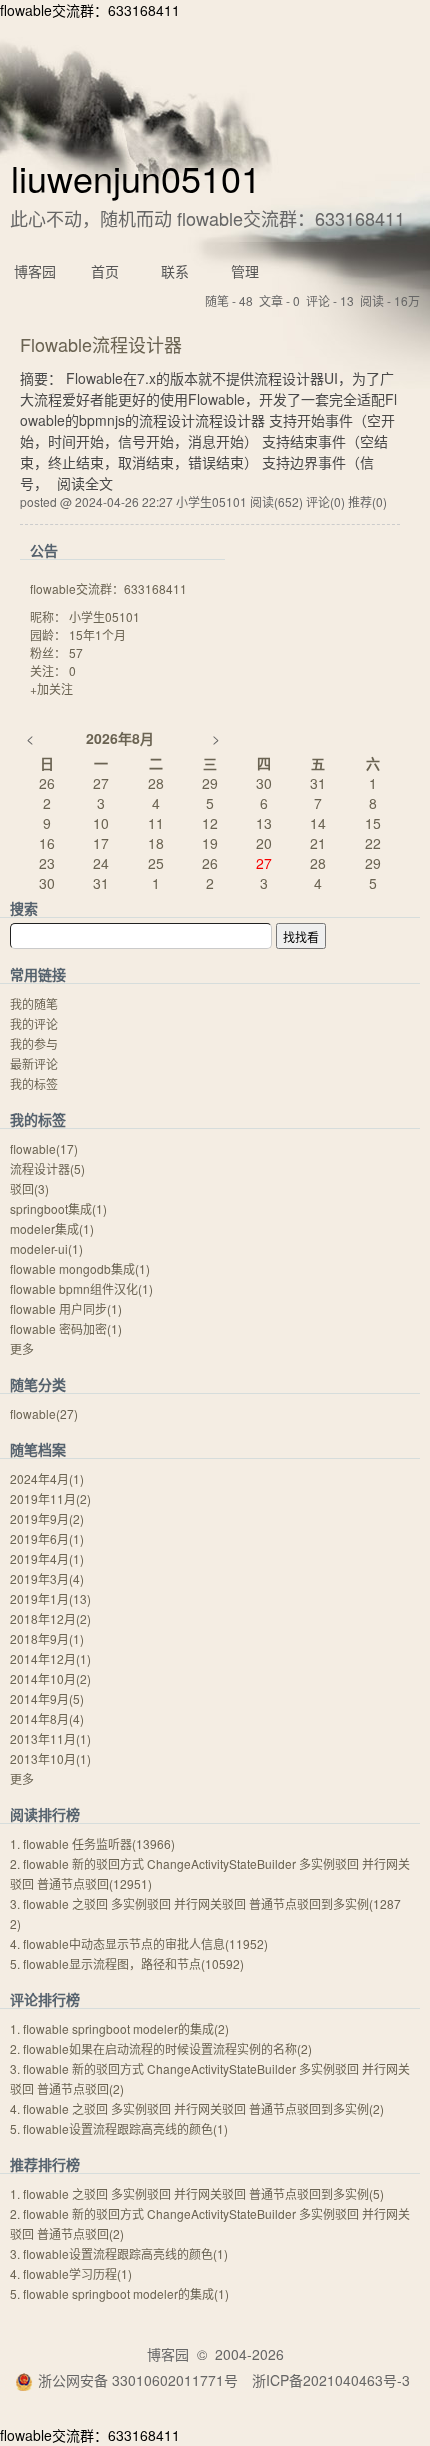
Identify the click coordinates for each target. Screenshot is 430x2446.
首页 (105, 271)
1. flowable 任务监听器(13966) (92, 1843)
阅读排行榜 (45, 1814)
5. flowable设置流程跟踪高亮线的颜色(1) (119, 2128)
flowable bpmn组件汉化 (81, 1288)
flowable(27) (44, 1413)
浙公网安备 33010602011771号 (138, 2380)
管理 (245, 271)
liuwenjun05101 (136, 177)
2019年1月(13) (50, 1598)
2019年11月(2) (50, 1498)
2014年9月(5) (47, 1698)
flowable (44, 1148)
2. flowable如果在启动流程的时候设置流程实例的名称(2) (161, 2048)
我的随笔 (34, 1003)
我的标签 (34, 1083)
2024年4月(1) (47, 1478)
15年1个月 (97, 634)
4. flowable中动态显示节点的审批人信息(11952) (139, 1943)
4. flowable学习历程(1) (71, 2273)
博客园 (35, 271)
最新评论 (34, 1063)
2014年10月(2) (50, 1678)
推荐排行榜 (45, 2164)
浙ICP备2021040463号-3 (331, 2380)
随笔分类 (38, 1384)
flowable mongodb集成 (80, 1268)
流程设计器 (47, 1168)
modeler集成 (52, 1228)
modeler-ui (46, 1248)
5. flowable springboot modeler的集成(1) (119, 2293)
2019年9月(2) (47, 1518)
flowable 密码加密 (66, 1328)
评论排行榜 (45, 1999)
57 (76, 652)
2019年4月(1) (47, 1558)
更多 (22, 1348)
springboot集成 (58, 1208)
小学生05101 (104, 616)
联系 (175, 271)
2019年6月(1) (47, 1538)
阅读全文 (85, 483)
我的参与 (34, 1043)
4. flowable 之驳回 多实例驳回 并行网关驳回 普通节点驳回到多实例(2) (197, 2108)
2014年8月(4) (47, 1718)
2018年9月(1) (47, 1638)
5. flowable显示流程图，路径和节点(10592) (127, 1963)
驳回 (29, 1188)
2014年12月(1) (50, 1658)
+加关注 (51, 688)
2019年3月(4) (47, 1578)
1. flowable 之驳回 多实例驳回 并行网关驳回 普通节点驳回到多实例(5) (197, 2193)
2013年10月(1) (50, 1758)
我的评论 (34, 1023)
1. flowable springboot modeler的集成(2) (119, 2028)
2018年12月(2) (50, 1618)
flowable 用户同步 (66, 1308)
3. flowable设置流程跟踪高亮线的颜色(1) (119, 2253)
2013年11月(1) (50, 1738)
